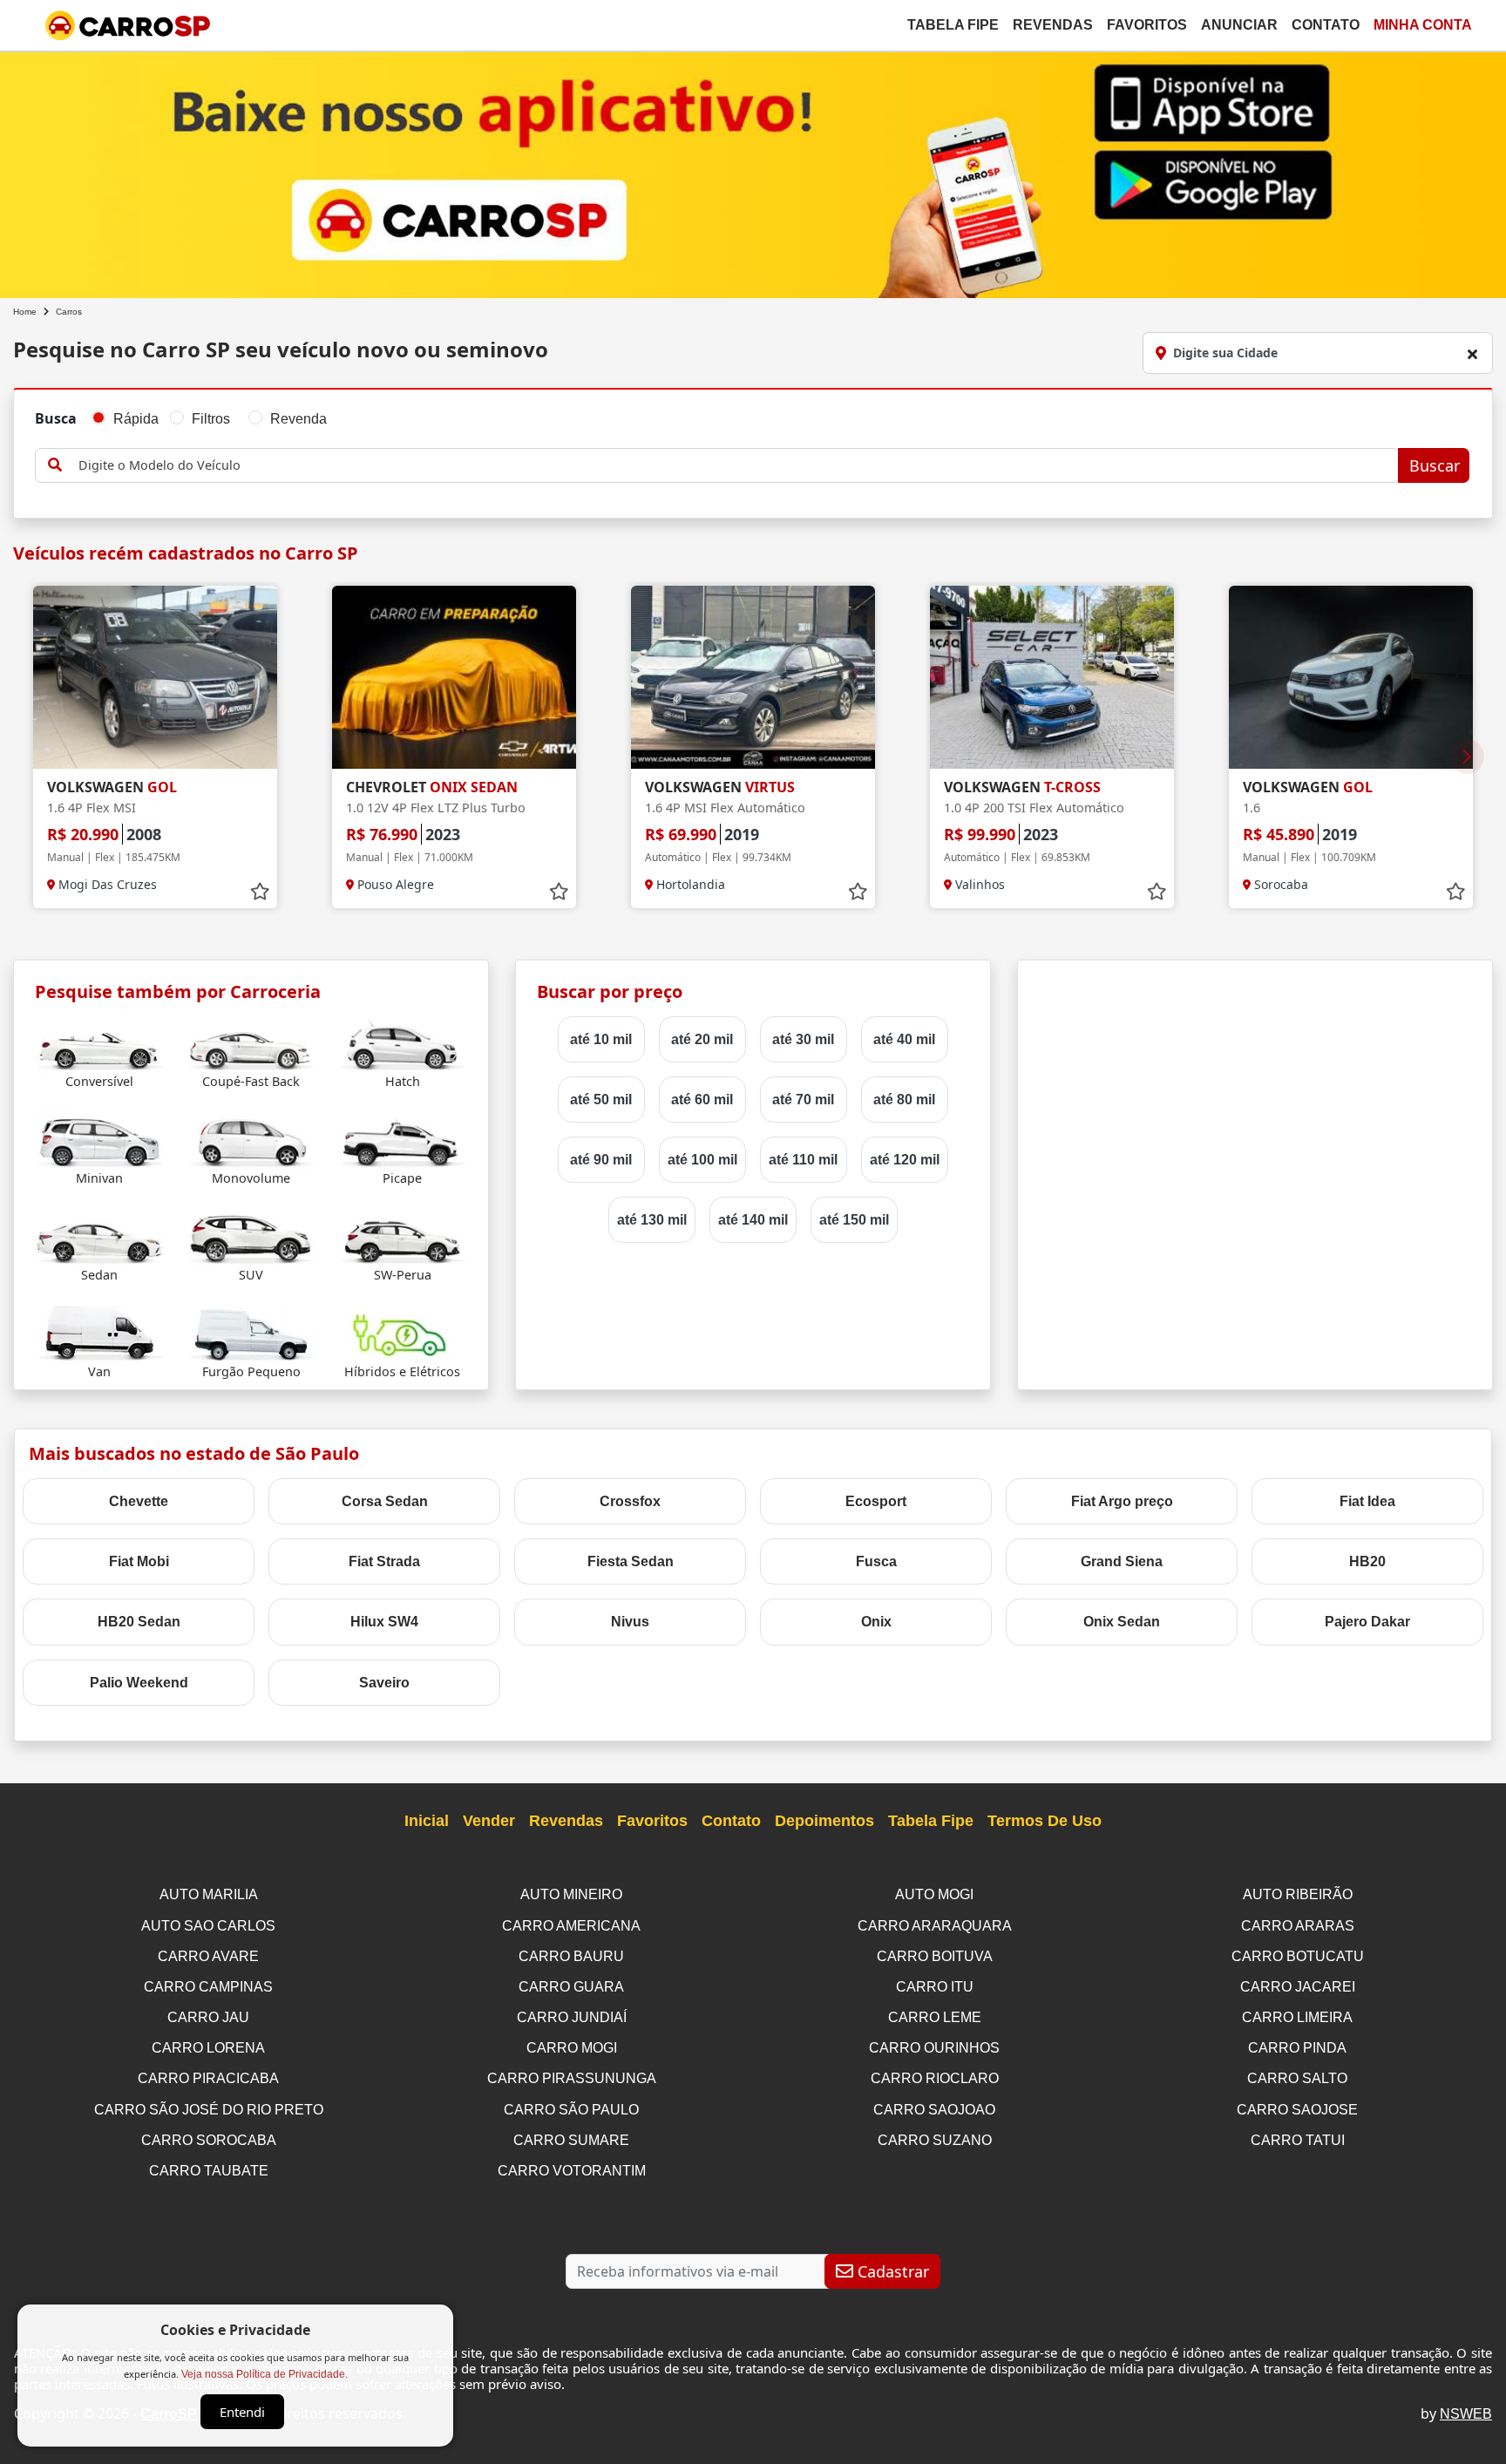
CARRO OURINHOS (934, 2048)
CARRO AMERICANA (571, 1926)
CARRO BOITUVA (935, 1956)
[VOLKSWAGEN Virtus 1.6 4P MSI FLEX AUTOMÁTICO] (753, 677)
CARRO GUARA (571, 1987)
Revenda (298, 419)
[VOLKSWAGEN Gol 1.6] (1351, 677)
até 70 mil (803, 1100)
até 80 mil (904, 1100)
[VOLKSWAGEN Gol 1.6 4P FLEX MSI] (155, 677)
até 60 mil (702, 1100)
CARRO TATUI (1298, 2140)
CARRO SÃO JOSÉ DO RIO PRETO (209, 2110)
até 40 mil (904, 1039)
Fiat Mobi (139, 1561)
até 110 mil (803, 1160)
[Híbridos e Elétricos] (402, 1332)
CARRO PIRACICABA (208, 2078)
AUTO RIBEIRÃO (1298, 1894)
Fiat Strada (384, 1561)
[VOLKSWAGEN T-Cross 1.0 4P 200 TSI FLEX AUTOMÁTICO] (1052, 677)
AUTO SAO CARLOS (208, 1926)
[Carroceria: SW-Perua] (402, 1235)
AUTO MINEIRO (571, 1894)
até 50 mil (601, 1100)
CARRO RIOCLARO (935, 2078)
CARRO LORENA (208, 2048)
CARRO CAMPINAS (208, 1987)
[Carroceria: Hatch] (402, 1042)
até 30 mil (803, 1039)
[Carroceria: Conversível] (100, 1042)
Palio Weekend (139, 1683)
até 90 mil (601, 1160)
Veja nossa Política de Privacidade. (265, 2374)
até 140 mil (753, 1220)
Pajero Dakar (1367, 1622)
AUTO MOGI (934, 1894)
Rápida (136, 419)
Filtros (211, 419)
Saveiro (384, 1683)
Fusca (876, 1561)
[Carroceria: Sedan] (100, 1235)
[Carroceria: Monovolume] (251, 1139)
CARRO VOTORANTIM (572, 2171)
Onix (876, 1622)
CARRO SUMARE (571, 2140)
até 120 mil (905, 1160)
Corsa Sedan (385, 1501)
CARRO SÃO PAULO (571, 2110)
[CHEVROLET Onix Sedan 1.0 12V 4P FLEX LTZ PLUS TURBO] (454, 677)
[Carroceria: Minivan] (100, 1139)
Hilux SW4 (384, 1622)
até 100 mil (702, 1160)
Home (25, 312)
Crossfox (630, 1501)
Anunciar (1239, 25)
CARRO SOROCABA (209, 2140)
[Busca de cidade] (1472, 354)
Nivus (630, 1622)
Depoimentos (824, 1821)
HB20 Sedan (139, 1622)
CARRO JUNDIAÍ (572, 2017)
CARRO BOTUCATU (1298, 1956)
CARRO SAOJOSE (1297, 2110)
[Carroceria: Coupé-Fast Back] (251, 1042)
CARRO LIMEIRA (1297, 2017)
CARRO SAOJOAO (934, 2110)
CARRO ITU (935, 1987)
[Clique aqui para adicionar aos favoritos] (260, 892)
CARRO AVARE (208, 1956)
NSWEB (1466, 2414)
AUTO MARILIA (209, 1894)
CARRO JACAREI (1298, 1987)
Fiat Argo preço (1122, 1501)
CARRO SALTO (1297, 2078)
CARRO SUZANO (935, 2140)
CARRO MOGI (572, 2048)
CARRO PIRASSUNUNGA (572, 2078)
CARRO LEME (935, 2017)
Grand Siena (1122, 1561)
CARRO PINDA (1297, 2048)
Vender (489, 1821)
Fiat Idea (1367, 1501)
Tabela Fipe (953, 25)
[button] (1467, 757)
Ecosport (876, 1501)
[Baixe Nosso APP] (753, 171)
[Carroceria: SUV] (251, 1235)
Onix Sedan (1122, 1622)
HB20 (1367, 1561)
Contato (1326, 25)
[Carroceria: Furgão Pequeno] (251, 1332)
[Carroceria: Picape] (402, 1139)
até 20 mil (702, 1039)
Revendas (1053, 25)
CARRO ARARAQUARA (935, 1926)
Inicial (427, 1821)
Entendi (242, 2412)
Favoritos (1147, 25)
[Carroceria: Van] (100, 1332)
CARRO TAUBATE (209, 2171)
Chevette (139, 1501)
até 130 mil (652, 1220)
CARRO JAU (208, 2017)
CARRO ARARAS (1298, 1926)
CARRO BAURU (571, 1956)
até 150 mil (854, 1220)
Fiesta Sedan (631, 1561)
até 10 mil (601, 1039)
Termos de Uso (1045, 1821)
